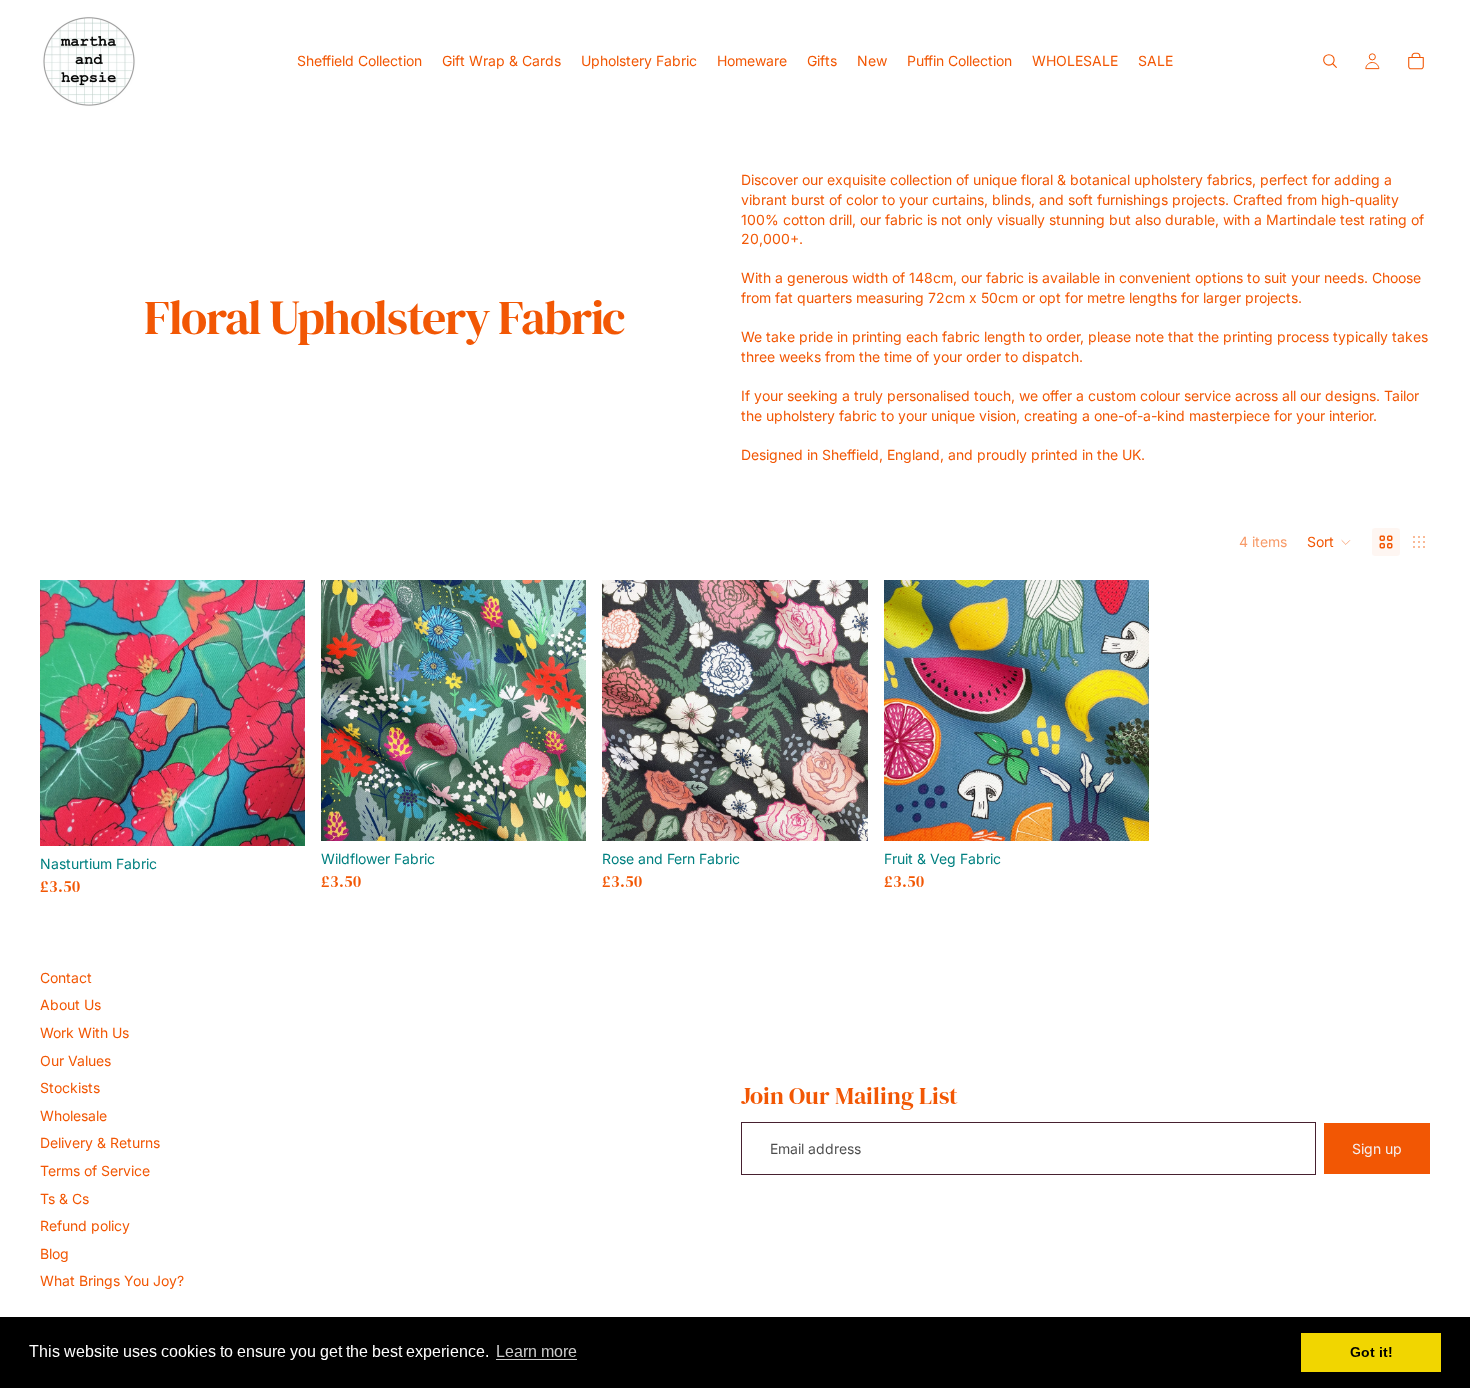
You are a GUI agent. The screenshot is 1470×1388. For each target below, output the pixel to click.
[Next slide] (556, 711)
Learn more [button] (536, 1351)
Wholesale (73, 1115)
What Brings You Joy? (112, 1280)
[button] (1329, 542)
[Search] (1330, 61)
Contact (66, 977)
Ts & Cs (64, 1198)
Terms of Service (95, 1170)
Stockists (70, 1087)
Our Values (75, 1060)
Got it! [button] (1371, 1352)
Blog (54, 1253)
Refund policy (85, 1225)
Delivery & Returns (100, 1142)
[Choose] (274, 815)
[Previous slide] (351, 711)
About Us (70, 1004)
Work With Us (84, 1032)
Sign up (1377, 1148)
